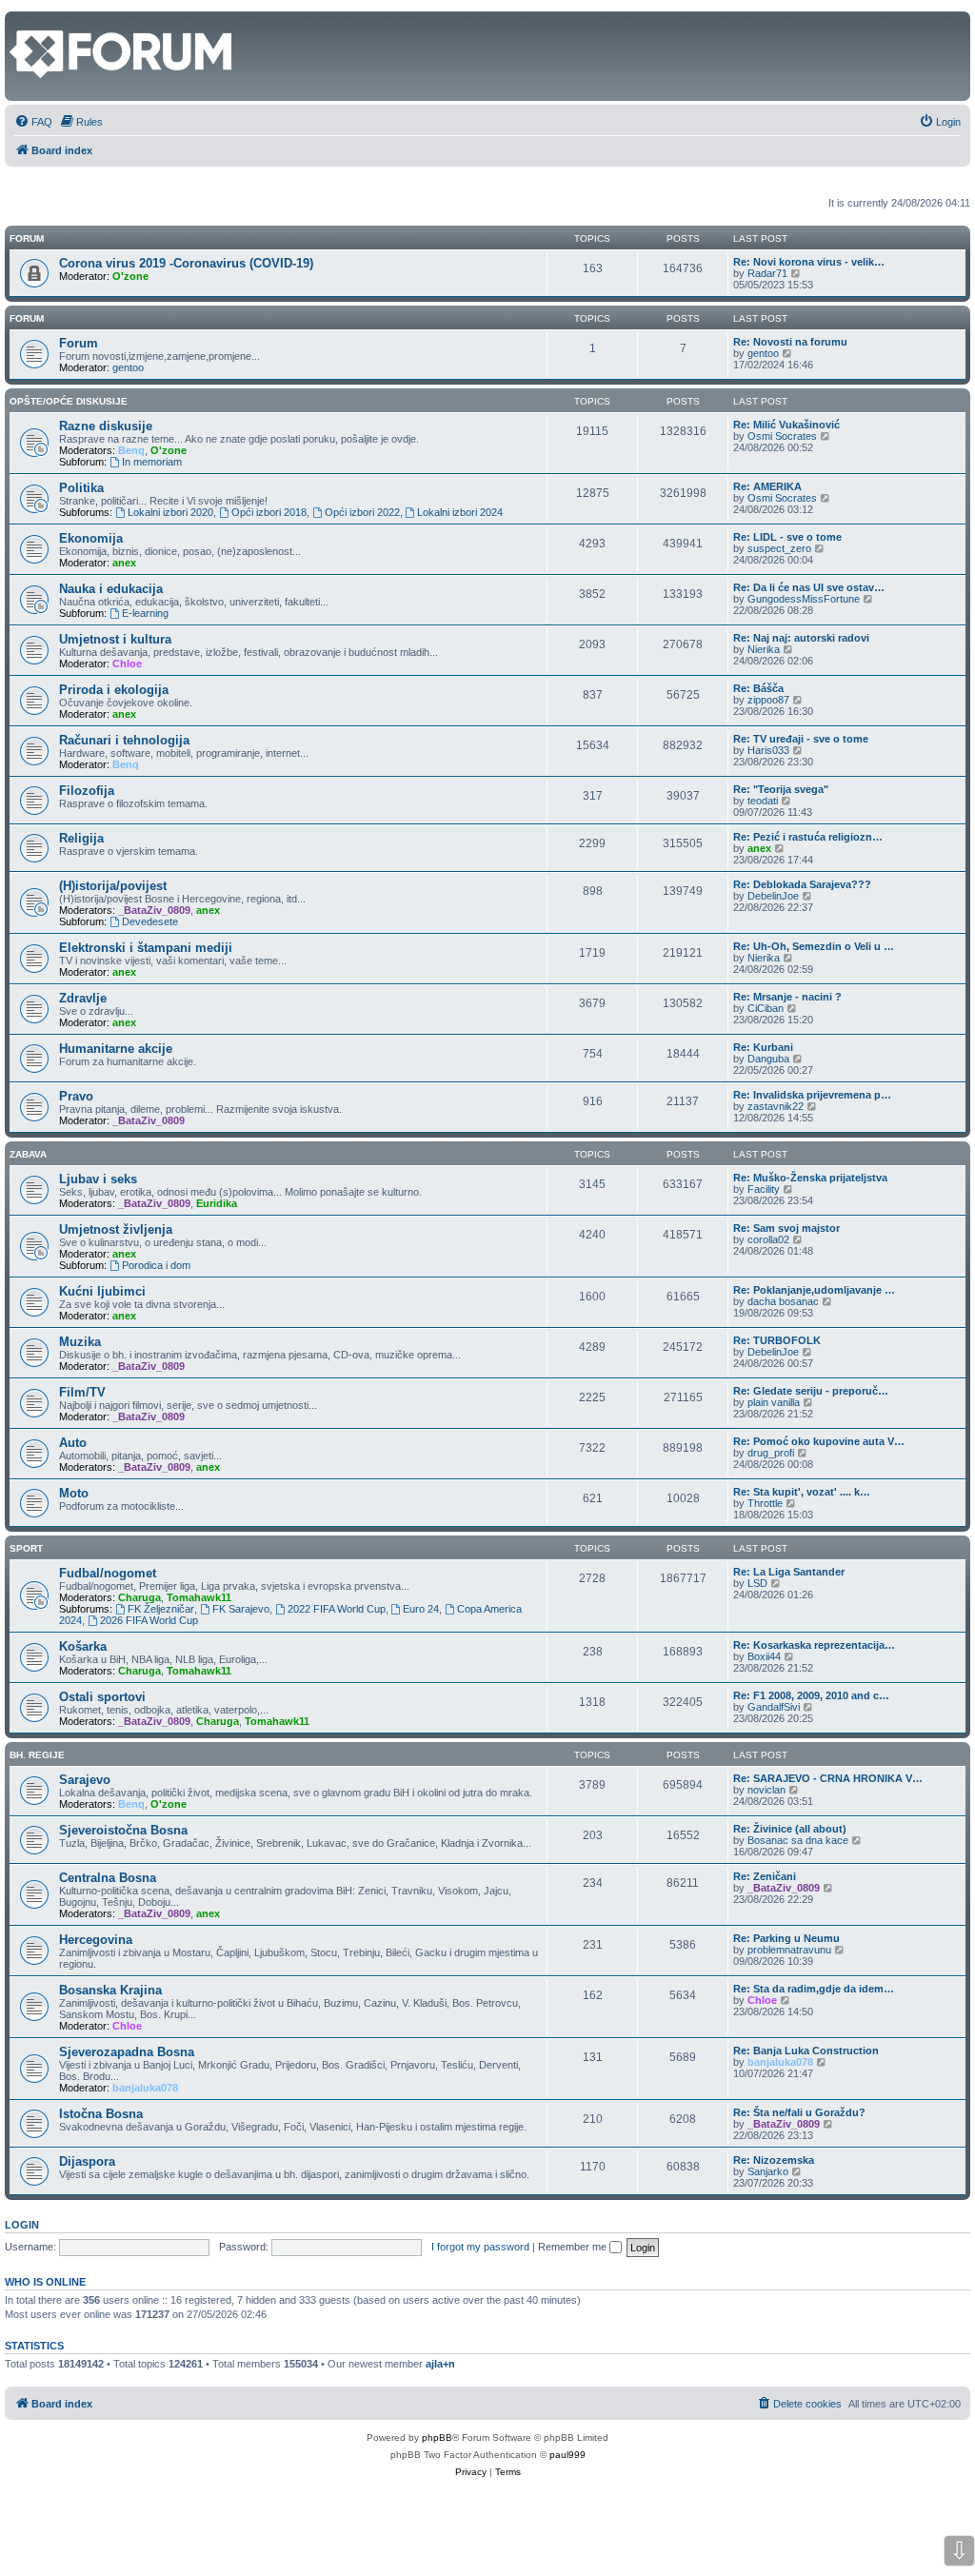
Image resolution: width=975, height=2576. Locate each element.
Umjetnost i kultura (115, 639)
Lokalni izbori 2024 (460, 512)
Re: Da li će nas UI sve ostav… (809, 587)
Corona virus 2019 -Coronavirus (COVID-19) (186, 263)
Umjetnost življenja (116, 1229)
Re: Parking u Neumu (786, 1938)
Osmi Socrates (782, 436)
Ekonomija (91, 538)
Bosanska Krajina (110, 1990)
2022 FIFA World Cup (337, 1609)
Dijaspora (87, 2161)
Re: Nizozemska (774, 2160)
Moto (74, 1493)
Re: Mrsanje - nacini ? (787, 997)
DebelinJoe (773, 896)
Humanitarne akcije (116, 1049)
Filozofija (87, 791)
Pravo (76, 1096)
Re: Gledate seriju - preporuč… (811, 1391)
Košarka (83, 1646)
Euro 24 (421, 1609)
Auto (73, 1443)
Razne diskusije (106, 426)
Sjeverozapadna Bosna (127, 2052)
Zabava (28, 1154)
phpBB (437, 2437)
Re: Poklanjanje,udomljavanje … (814, 1290)
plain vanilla (774, 1402)
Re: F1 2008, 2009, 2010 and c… (811, 1695)
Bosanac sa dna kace (798, 1840)
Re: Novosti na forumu (790, 342)
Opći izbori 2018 (269, 512)
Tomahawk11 (199, 1597)
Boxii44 (764, 1656)
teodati (763, 801)
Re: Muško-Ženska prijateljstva (810, 1178)
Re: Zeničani (765, 1876)
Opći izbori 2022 (362, 512)
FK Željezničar (161, 1609)
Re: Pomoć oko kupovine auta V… (819, 1441)
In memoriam (152, 462)
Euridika (217, 1203)
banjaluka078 (145, 2088)
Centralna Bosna (108, 1878)
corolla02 (768, 1239)
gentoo (128, 367)
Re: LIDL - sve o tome (787, 537)
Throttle (765, 1503)
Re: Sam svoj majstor (786, 1228)
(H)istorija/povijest (113, 886)
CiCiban (766, 1008)
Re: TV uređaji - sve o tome (801, 739)
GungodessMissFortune (804, 599)
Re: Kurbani (763, 1047)
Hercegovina (96, 1940)
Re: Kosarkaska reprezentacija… (814, 1645)
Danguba (768, 1059)
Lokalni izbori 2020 (170, 512)
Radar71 (767, 273)
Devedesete (150, 921)
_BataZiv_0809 (154, 910)
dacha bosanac (783, 1301)
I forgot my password (480, 2247)
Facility (764, 1189)
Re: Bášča (758, 688)
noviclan (766, 1790)
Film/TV (82, 1392)
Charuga (139, 1597)
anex (124, 563)
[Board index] (20, 21)
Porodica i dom (156, 1265)
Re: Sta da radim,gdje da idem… (814, 1989)
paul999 (567, 2455)
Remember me (574, 2247)
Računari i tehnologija (124, 740)
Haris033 (768, 750)
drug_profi (771, 1453)
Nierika (764, 649)
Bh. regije (37, 1755)
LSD (757, 1583)
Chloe (127, 664)
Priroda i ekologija (114, 690)
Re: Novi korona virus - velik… (809, 262)
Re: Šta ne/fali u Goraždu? (799, 2112)
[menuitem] (33, 122)
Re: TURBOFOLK (777, 1340)
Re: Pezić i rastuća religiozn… (808, 837)
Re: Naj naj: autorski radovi (801, 638)
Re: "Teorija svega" (781, 789)
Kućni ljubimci (102, 1291)
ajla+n (440, 2364)
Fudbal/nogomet (108, 1573)
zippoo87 (768, 700)
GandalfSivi (774, 1707)
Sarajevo (85, 1780)
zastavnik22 (776, 1106)
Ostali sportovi (102, 1697)
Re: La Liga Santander (789, 1572)
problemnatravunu (789, 1950)
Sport (26, 1548)
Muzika (80, 1342)
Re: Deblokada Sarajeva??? (802, 884)
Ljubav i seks (98, 1179)
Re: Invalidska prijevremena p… (812, 1095)
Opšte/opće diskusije (69, 401)
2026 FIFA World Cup (149, 1620)
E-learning (145, 613)
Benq (131, 450)
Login (22, 2225)
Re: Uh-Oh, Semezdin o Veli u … (814, 946)
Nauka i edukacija (111, 589)
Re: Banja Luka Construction (806, 2051)
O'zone (130, 276)
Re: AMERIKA (767, 486)
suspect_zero (779, 548)
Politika (81, 488)
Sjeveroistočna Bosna (123, 1830)
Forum (27, 318)
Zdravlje (83, 998)
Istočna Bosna (101, 2114)
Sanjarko (768, 2171)
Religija (81, 838)
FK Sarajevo (241, 1609)
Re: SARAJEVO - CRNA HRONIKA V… (828, 1778)
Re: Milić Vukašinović (786, 425)
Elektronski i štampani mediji (146, 948)
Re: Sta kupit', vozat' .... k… (802, 1492)
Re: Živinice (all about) (790, 1829)
